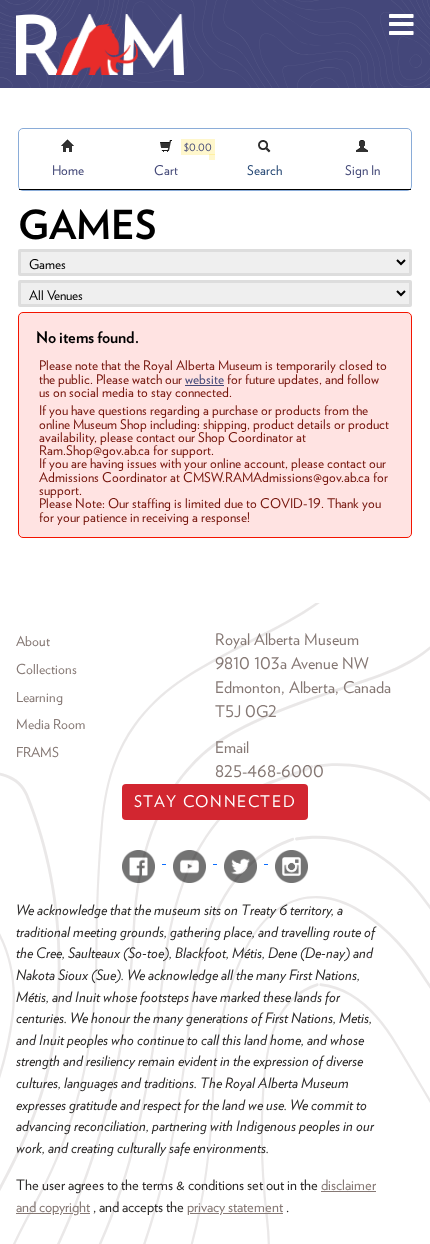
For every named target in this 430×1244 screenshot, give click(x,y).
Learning (39, 697)
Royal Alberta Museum (287, 639)
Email (232, 747)
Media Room (50, 724)
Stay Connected (215, 801)
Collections (46, 669)
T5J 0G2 (246, 711)
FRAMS (37, 752)
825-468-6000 (269, 771)
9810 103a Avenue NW (292, 663)
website (204, 379)
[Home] (100, 15)
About (33, 641)
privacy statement (235, 1206)
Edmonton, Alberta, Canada (303, 687)
